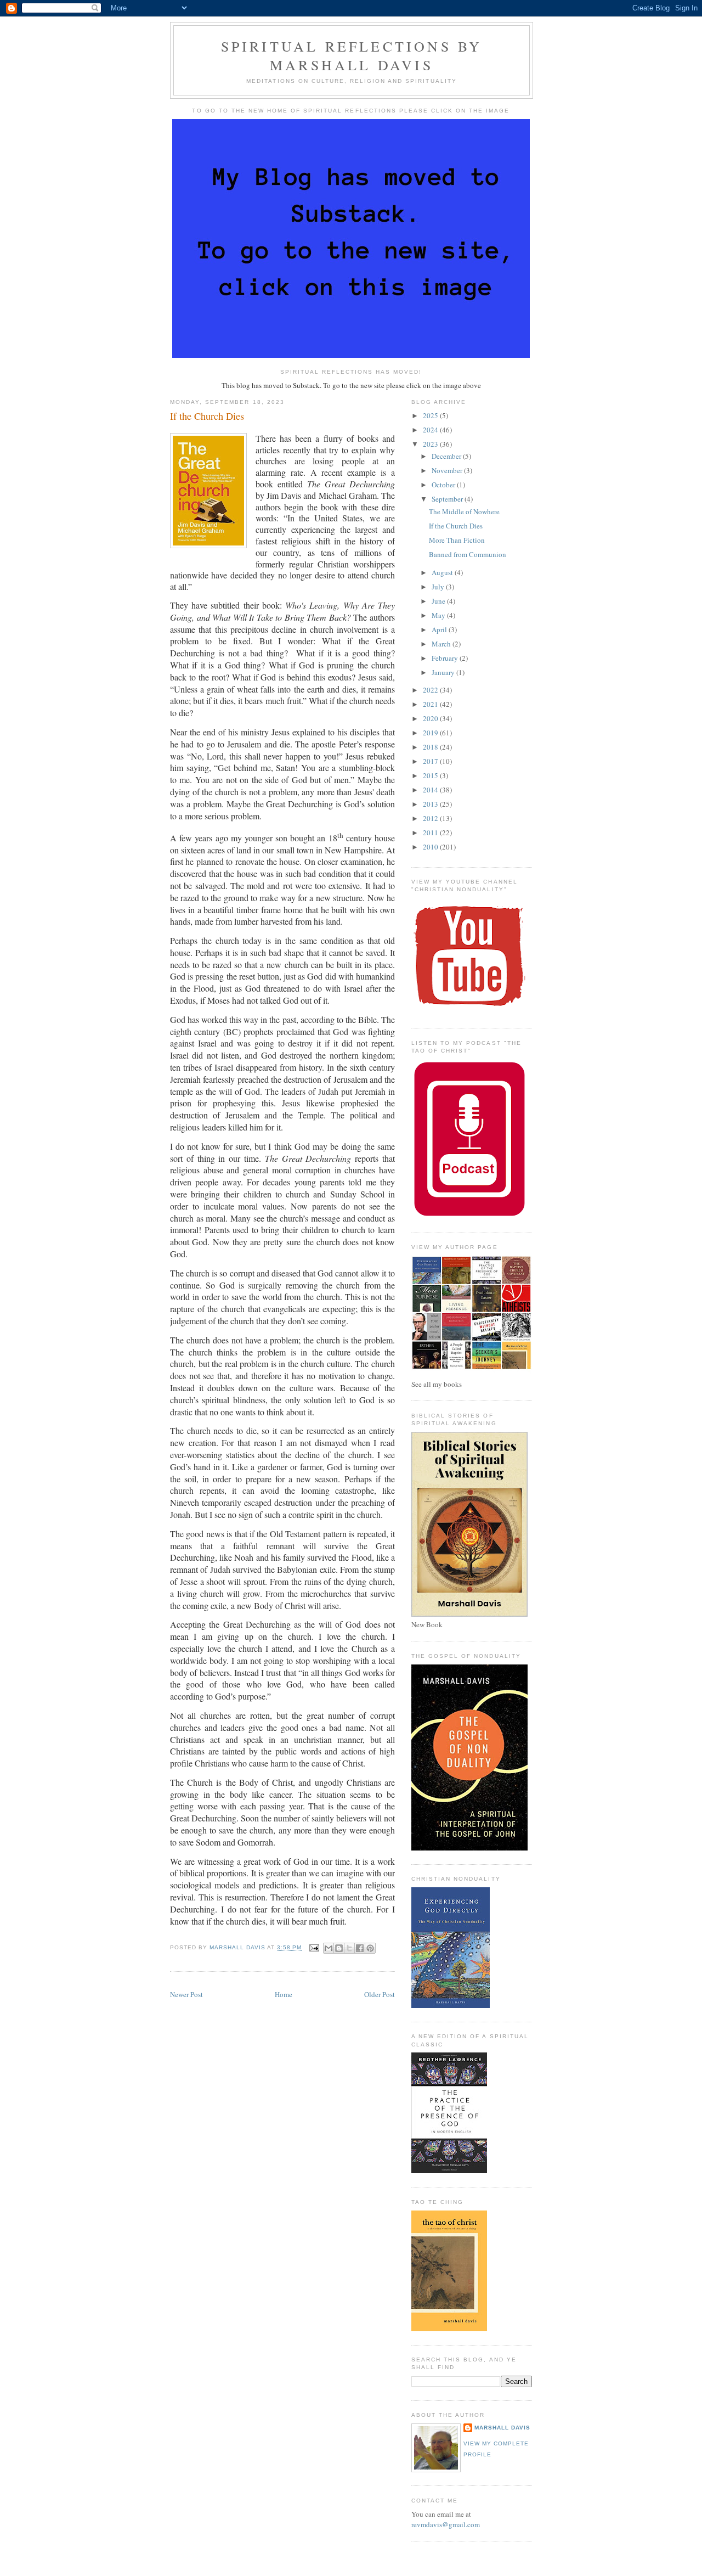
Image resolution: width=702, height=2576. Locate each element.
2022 (431, 690)
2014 (431, 790)
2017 (431, 761)
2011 (431, 833)
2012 (431, 818)
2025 (431, 415)
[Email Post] (314, 1948)
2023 (431, 444)
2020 (431, 718)
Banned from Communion (468, 554)
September (448, 499)
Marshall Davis (502, 2428)
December (447, 456)
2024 (431, 430)
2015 (431, 775)
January (444, 672)
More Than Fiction (457, 540)
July (439, 587)
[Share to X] (349, 1948)
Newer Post (186, 1994)
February (446, 658)
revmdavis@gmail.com (446, 2524)
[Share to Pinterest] (370, 1948)
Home (284, 1994)
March (442, 644)
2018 (431, 747)
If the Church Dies (456, 526)
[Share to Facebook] (360, 1948)
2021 (431, 704)
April (440, 629)
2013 (431, 804)
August (443, 572)
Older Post (380, 1994)
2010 (431, 847)
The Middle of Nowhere (464, 511)
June (439, 601)
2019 (431, 733)
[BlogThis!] (339, 1948)
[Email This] (329, 1948)
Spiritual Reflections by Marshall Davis (352, 55)
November (448, 470)
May (439, 615)
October (444, 485)
